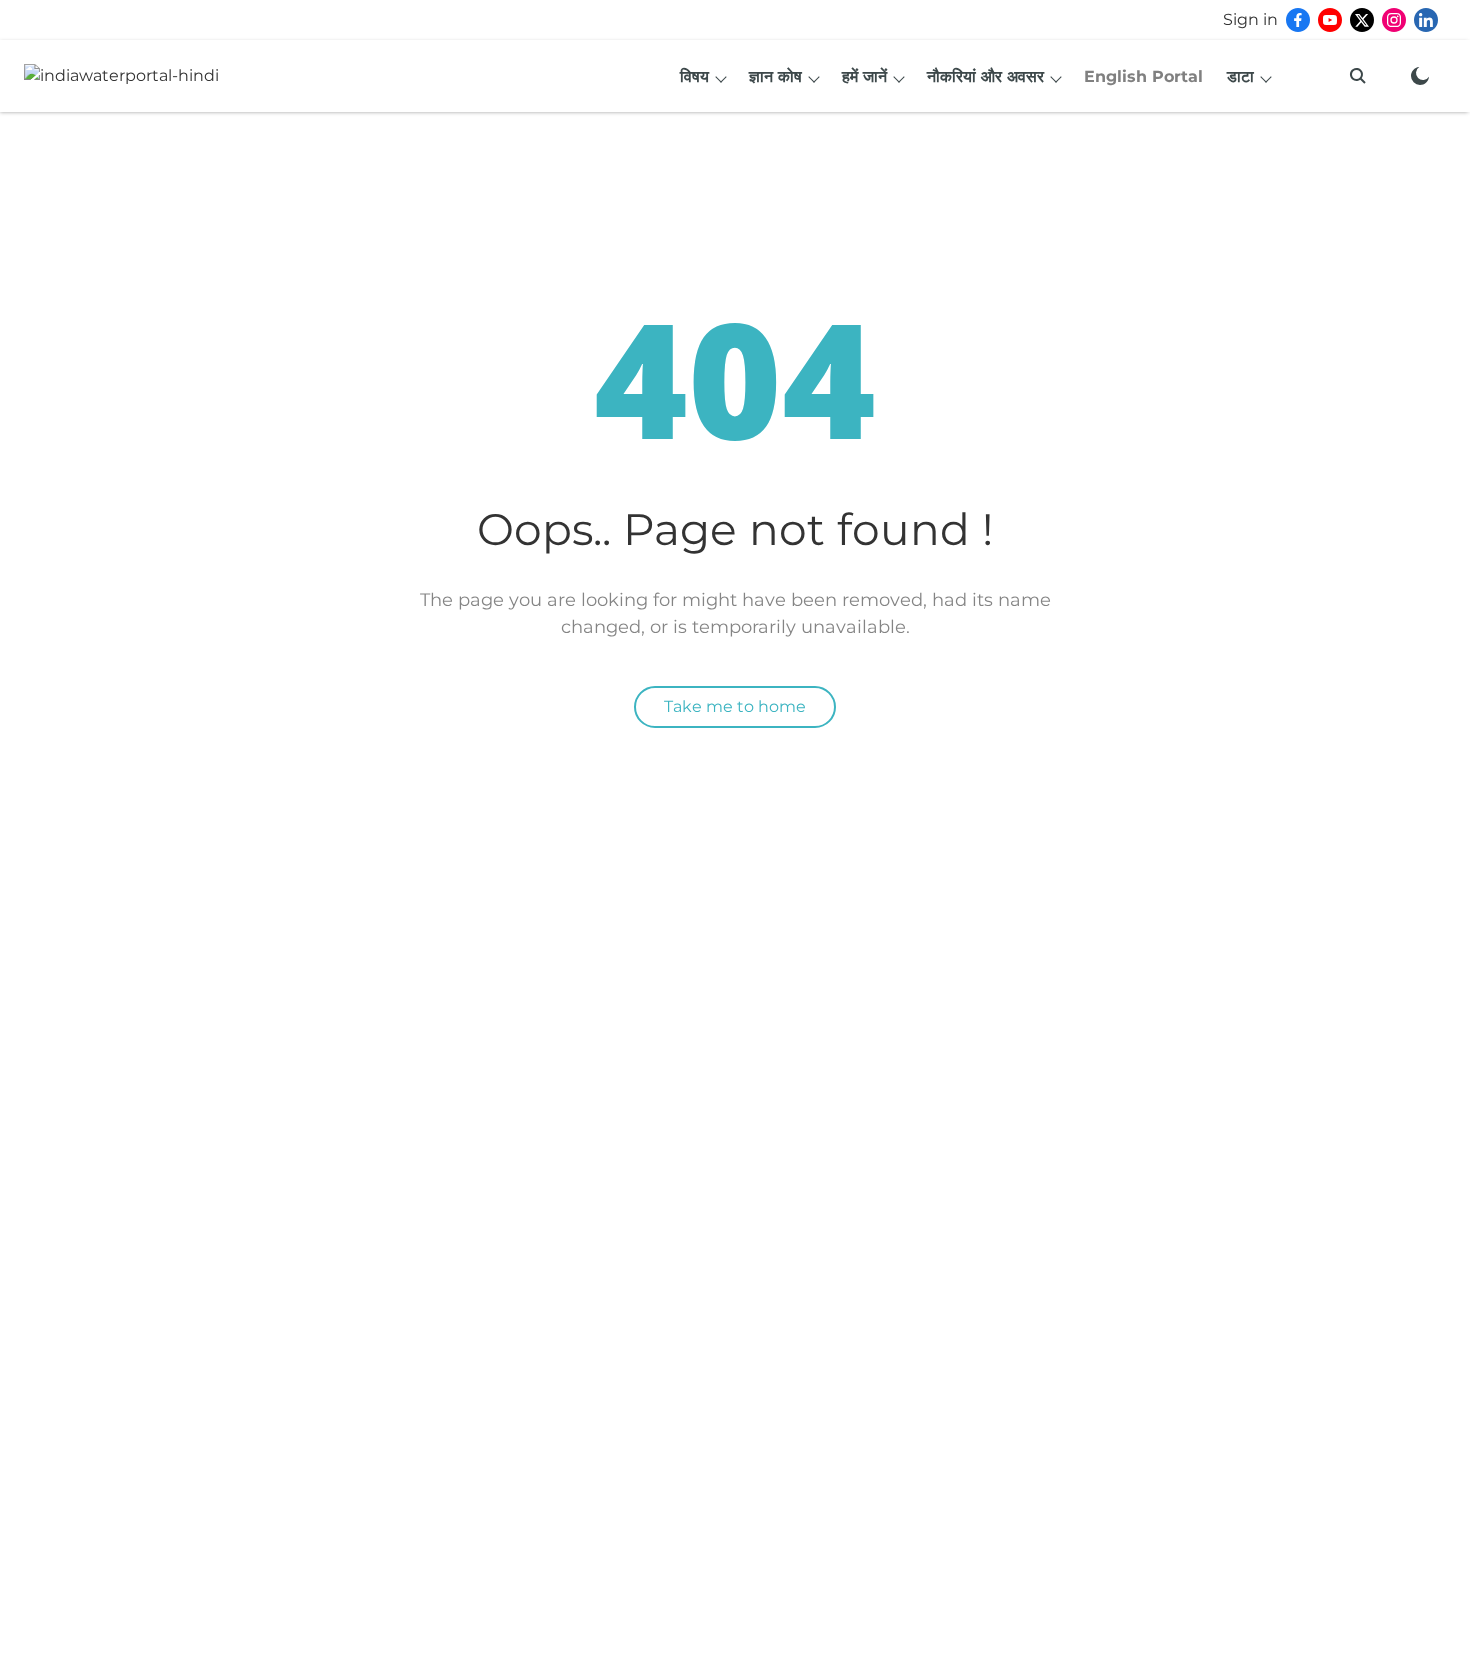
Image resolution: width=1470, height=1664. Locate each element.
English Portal (1143, 76)
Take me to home (735, 706)
